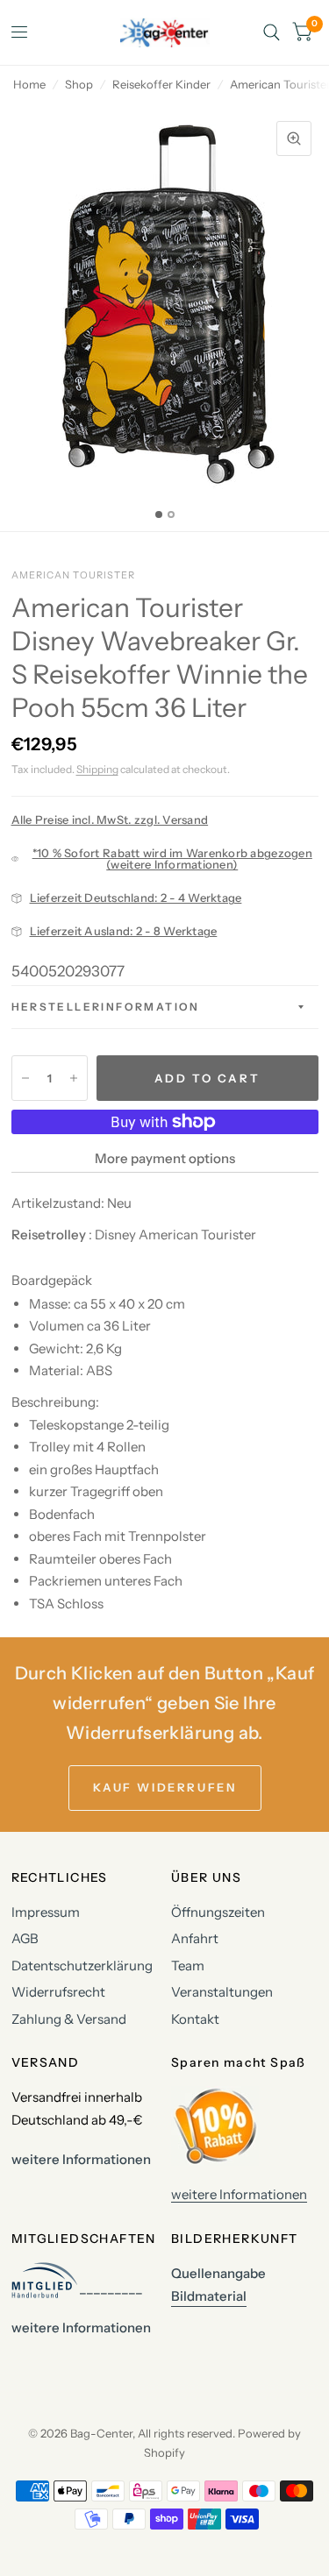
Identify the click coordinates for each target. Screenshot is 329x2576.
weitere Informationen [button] (81, 2159)
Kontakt (195, 2019)
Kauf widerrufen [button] (165, 1787)
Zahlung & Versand (69, 2019)
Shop (79, 84)
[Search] (272, 32)
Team (188, 1966)
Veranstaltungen (222, 1992)
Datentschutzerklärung (82, 1966)
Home (29, 84)
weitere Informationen (239, 2194)
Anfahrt (195, 1938)
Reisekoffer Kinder (161, 84)
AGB (25, 1938)
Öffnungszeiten (218, 1912)
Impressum (46, 1912)
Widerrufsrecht (58, 1992)
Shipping (97, 769)
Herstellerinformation (106, 1007)
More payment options (165, 1158)
